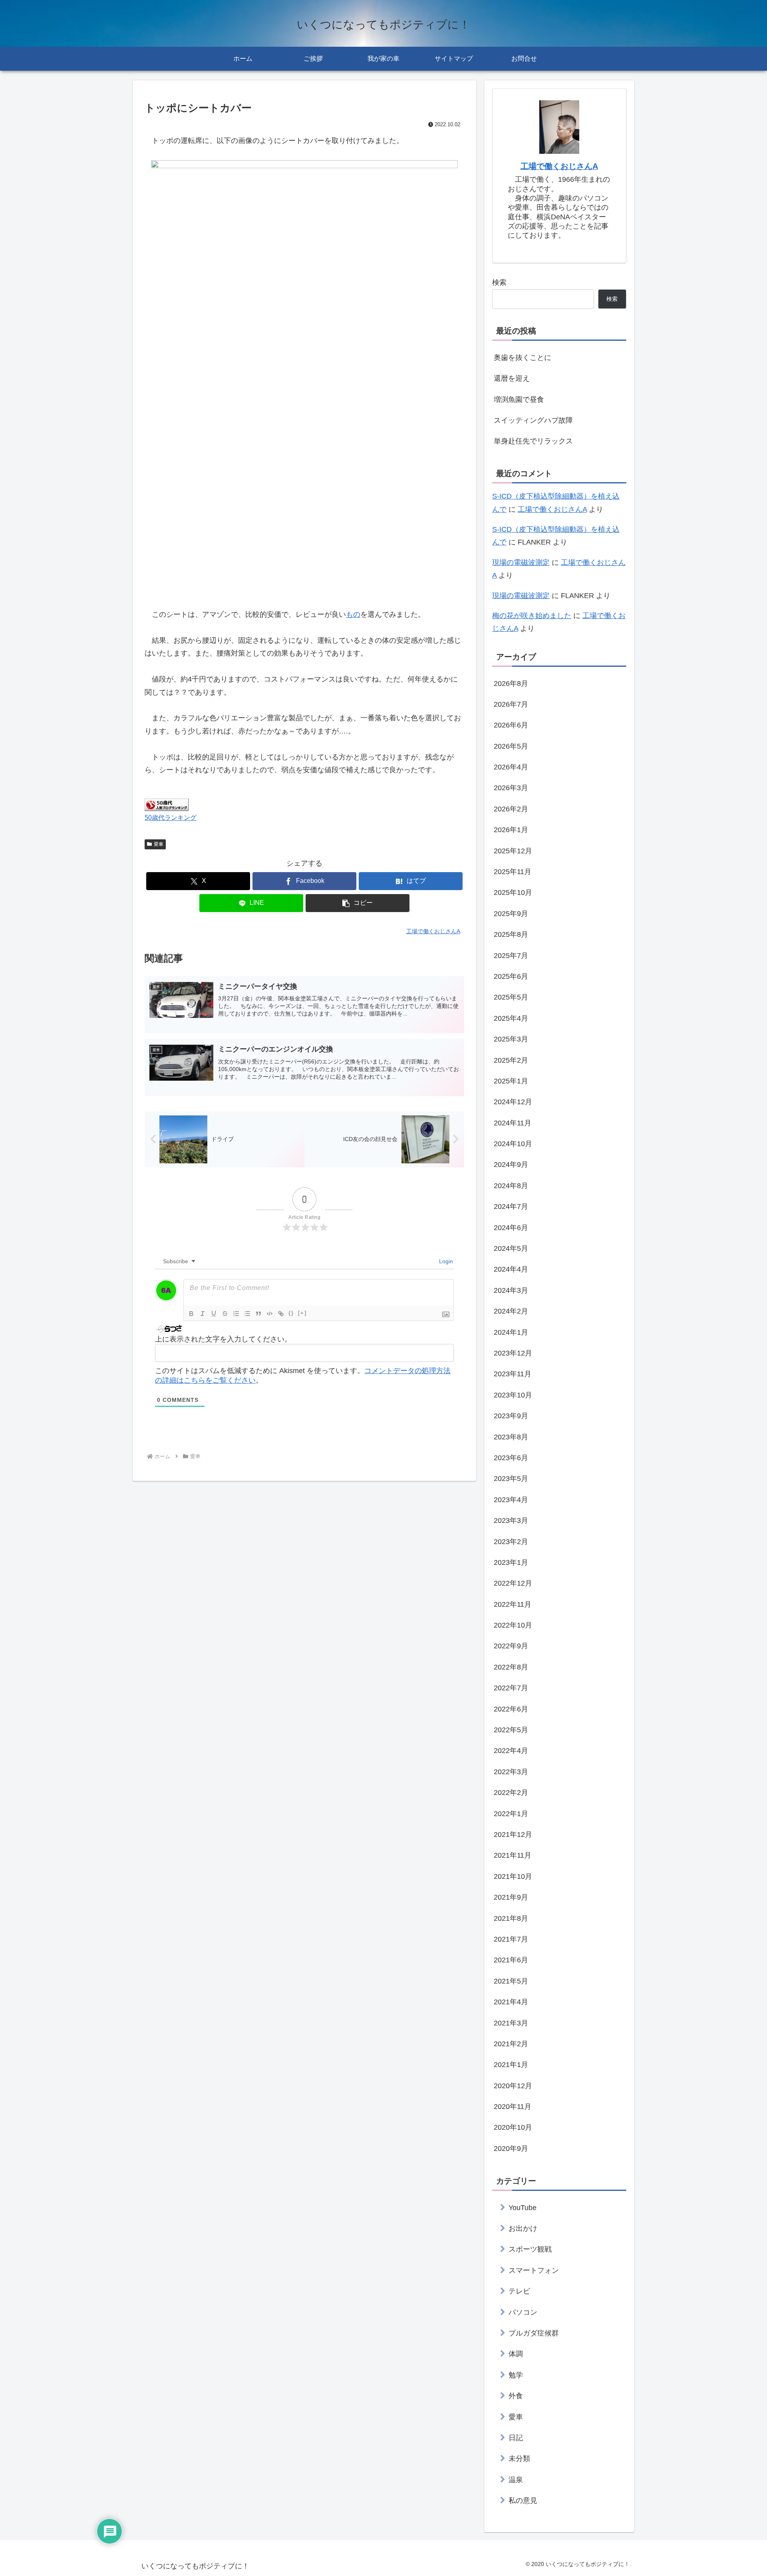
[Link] (281, 1314)
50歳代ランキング (171, 817)
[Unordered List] (247, 1314)
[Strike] (225, 1314)
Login (445, 1261)
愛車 (159, 844)
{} (291, 1313)
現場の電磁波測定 (521, 563)
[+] (302, 1313)
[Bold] (191, 1314)
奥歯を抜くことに (523, 358)
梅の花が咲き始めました (532, 616)
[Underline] (214, 1314)
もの (353, 614)
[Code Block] (270, 1314)
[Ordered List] (236, 1314)
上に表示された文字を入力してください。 (223, 1339)
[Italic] (203, 1314)
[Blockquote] (258, 1314)
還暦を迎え (512, 378)
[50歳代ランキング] (167, 804)
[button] (358, 903)
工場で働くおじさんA (559, 166)
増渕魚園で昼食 (519, 400)
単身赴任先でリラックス (533, 441)
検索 (499, 282)
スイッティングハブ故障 (533, 420)
